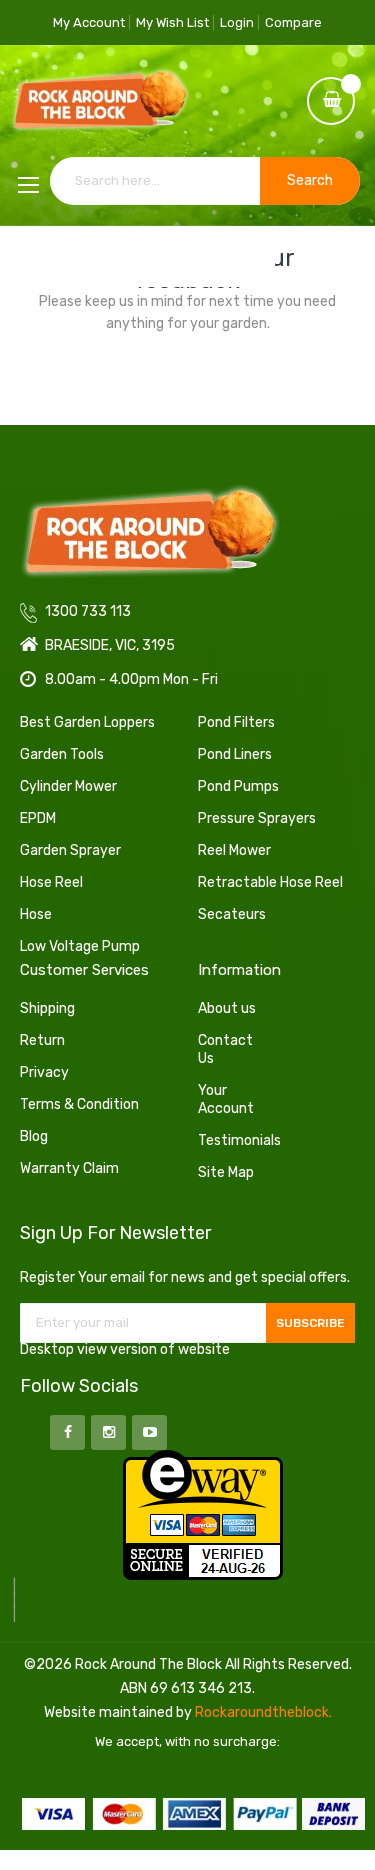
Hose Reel (51, 882)
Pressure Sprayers (257, 818)
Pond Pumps (238, 786)
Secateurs (232, 914)
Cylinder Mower (68, 786)
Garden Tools (62, 754)
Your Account (226, 1099)
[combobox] (205, 181)
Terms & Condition (79, 1104)
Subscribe (310, 1323)
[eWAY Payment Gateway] (203, 1513)
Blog (34, 1136)
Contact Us (225, 1049)
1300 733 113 (112, 257)
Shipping (47, 1008)
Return (42, 1040)
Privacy (44, 1072)
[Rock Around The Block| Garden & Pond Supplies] (100, 101)
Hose (36, 914)
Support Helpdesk (222, 257)
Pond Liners (235, 754)
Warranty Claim (69, 1168)
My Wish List (172, 22)
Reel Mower (234, 850)
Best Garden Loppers (87, 722)
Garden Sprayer (70, 850)
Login (237, 22)
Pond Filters (236, 722)
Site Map (226, 1172)
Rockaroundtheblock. (263, 1712)
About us (227, 1008)
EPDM (38, 818)
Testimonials (232, 1140)
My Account (89, 22)
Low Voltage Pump (80, 946)
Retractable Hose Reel (270, 882)
